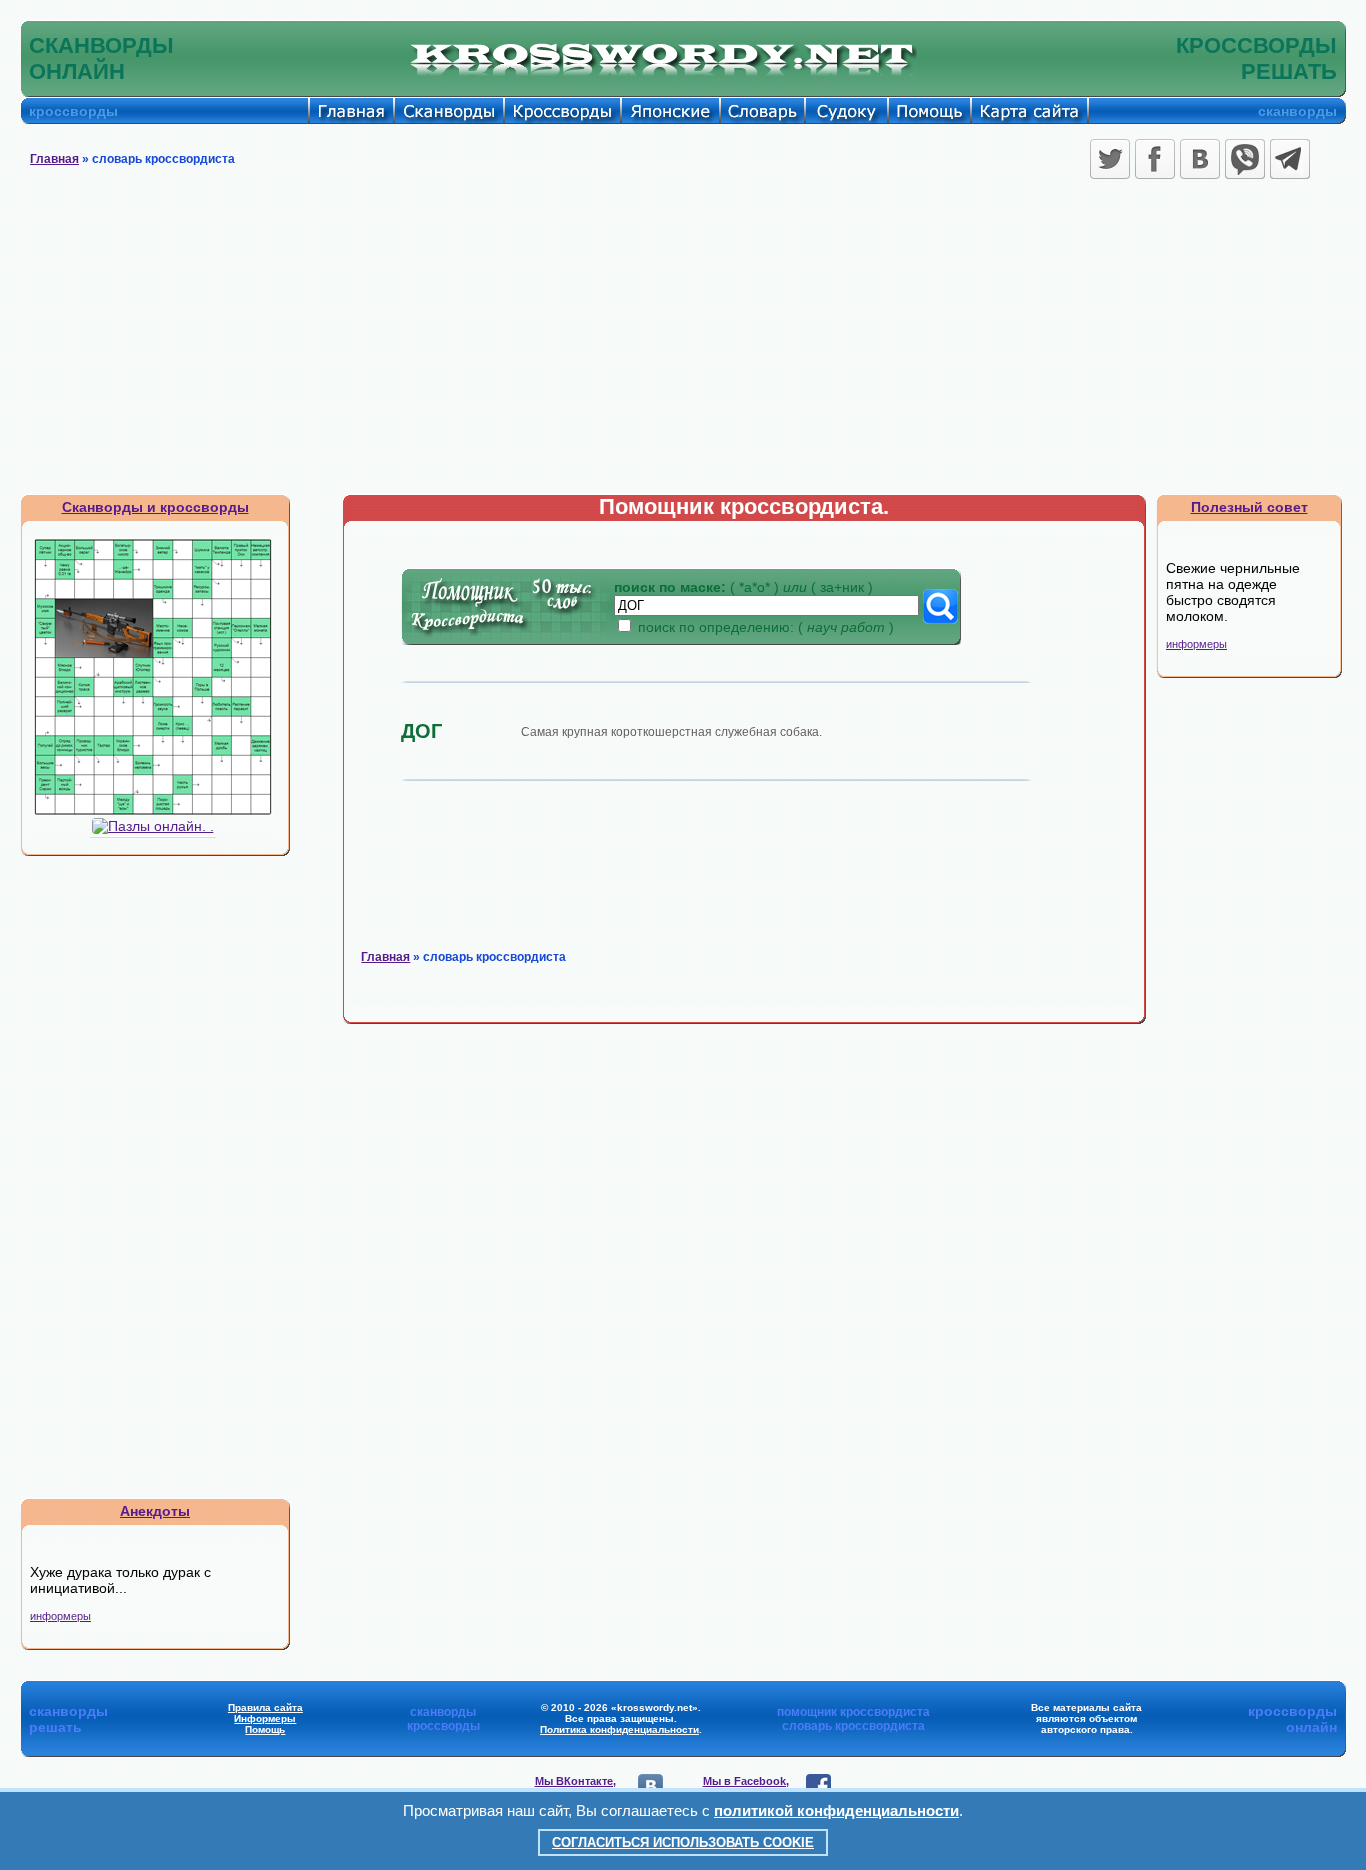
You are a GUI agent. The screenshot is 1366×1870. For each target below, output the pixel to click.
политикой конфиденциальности (836, 1810)
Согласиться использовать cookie (683, 1842)
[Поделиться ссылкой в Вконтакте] (1200, 159)
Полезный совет (1249, 507)
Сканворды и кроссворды (155, 507)
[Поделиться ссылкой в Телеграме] (1290, 159)
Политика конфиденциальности (619, 1729)
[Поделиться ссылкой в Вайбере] (1245, 159)
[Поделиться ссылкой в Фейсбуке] (1155, 159)
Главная (54, 159)
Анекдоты (155, 1511)
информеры (60, 1616)
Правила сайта (265, 1707)
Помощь (265, 1729)
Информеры (265, 1718)
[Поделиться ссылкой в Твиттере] (1110, 159)
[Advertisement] (683, 344)
